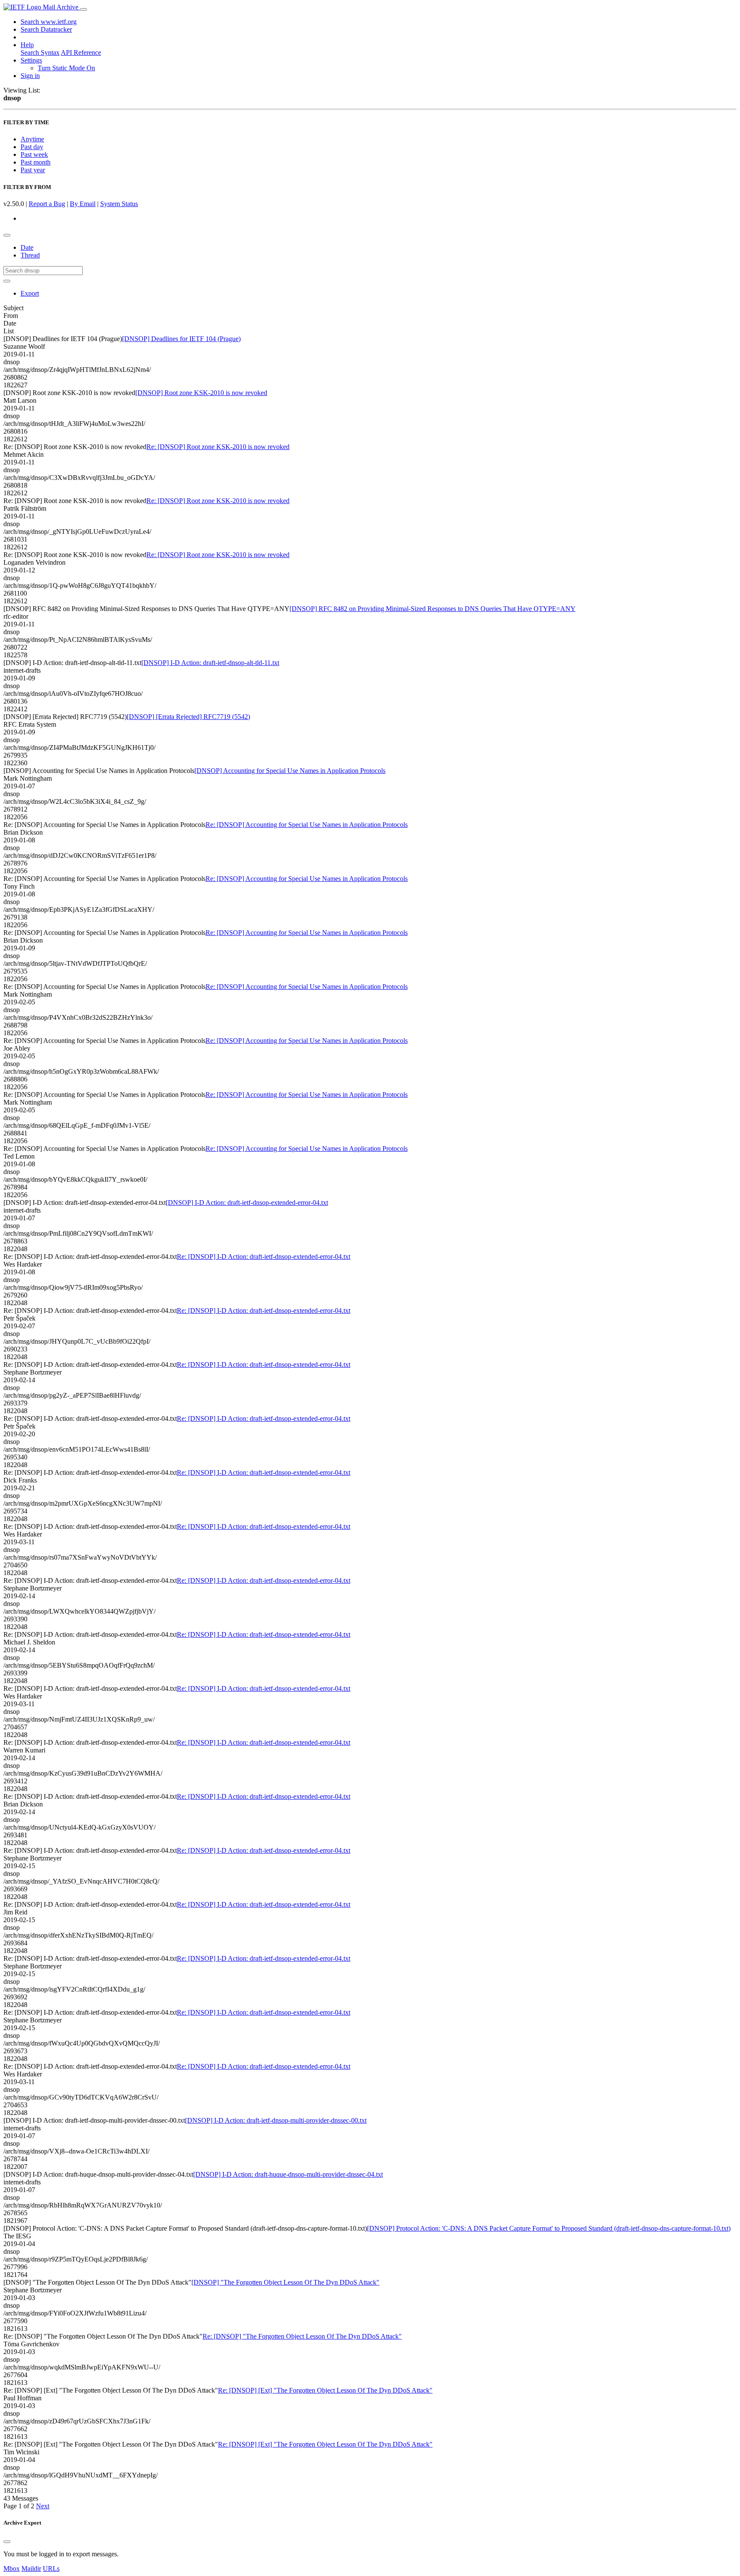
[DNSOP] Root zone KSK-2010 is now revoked (201, 393)
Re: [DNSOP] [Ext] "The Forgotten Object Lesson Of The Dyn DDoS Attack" (325, 2390)
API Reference (81, 52)
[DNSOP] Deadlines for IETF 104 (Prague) (181, 339)
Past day (32, 147)
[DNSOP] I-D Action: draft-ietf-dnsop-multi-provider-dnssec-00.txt (276, 2120)
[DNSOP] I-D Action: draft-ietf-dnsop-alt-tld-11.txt (210, 663)
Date (27, 247)
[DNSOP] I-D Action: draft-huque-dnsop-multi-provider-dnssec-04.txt (288, 2174)
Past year (33, 170)
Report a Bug (47, 204)
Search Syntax (40, 52)
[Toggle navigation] (84, 9)
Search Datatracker (46, 29)
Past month (36, 162)
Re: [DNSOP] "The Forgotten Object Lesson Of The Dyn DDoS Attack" (302, 2336)
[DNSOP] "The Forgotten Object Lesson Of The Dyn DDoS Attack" (285, 2282)
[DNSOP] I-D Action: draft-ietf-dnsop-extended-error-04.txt (247, 1203)
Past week (34, 154)
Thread (30, 255)
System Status (119, 204)
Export (30, 293)
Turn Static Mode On (66, 68)
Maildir (31, 2569)
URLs (51, 2569)
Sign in (30, 76)
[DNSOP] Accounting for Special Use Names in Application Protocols (290, 771)
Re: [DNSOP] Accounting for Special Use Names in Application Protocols (307, 825)
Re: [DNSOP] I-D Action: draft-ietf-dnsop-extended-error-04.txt (264, 1257)
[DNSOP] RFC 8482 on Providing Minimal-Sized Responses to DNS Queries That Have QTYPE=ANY (433, 609)
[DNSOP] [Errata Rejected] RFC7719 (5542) (188, 717)
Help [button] (27, 45)
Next (43, 2506)
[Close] (7, 2542)
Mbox (12, 2569)
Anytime (32, 139)
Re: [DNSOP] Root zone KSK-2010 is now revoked (218, 447)
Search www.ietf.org (49, 22)
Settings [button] (31, 60)
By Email (83, 204)
